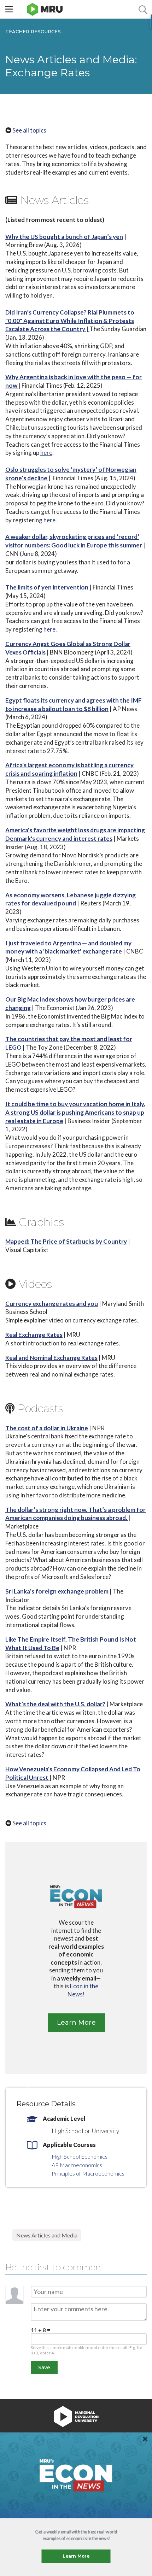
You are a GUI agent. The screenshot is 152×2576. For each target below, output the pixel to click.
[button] (76, 2535)
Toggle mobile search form (143, 9)
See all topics (29, 130)
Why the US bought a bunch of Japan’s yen (64, 237)
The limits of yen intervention (47, 587)
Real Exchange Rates (34, 1335)
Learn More (76, 2556)
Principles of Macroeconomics (88, 2173)
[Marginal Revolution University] (45, 9)
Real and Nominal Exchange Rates (51, 1358)
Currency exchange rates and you (52, 1304)
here (46, 453)
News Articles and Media (47, 2235)
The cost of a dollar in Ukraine (47, 1428)
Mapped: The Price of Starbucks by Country (66, 1241)
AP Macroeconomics (77, 2165)
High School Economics (80, 2156)
